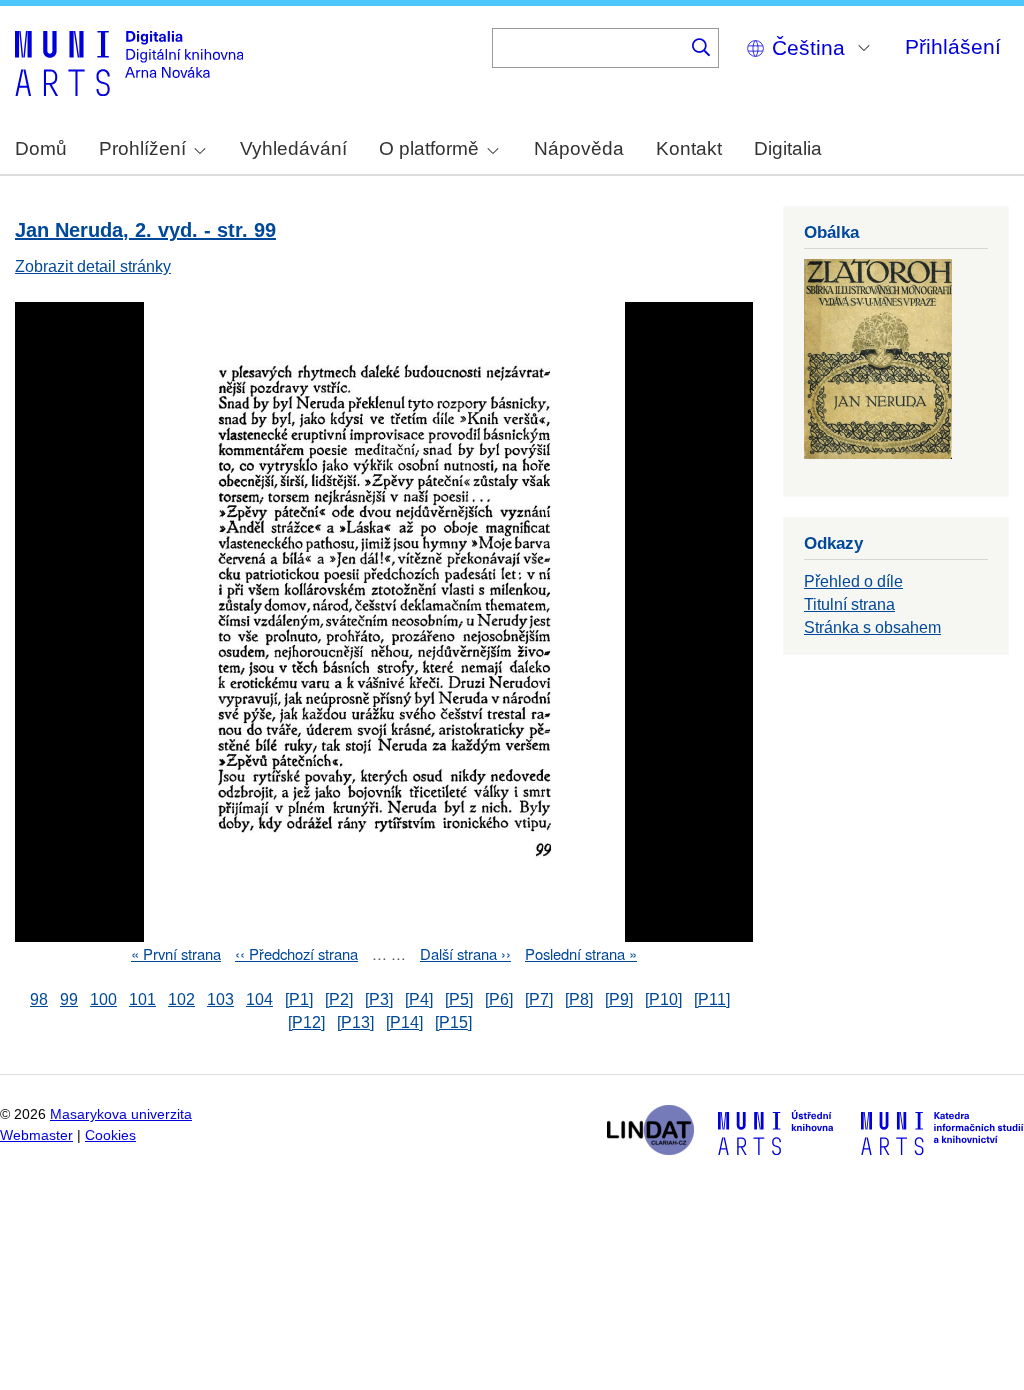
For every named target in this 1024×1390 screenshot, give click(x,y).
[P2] (339, 999)
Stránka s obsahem (872, 627)
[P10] (663, 999)
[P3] (379, 999)
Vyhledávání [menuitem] (293, 148)
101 (142, 999)
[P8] (579, 999)
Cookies (110, 1135)
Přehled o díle (853, 581)
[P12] (306, 1022)
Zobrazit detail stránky (93, 266)
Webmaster (36, 1135)
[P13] (355, 1022)
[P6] (499, 999)
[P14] (404, 1022)
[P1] (299, 999)
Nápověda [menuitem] (579, 148)
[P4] (419, 999)
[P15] (453, 1022)
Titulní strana (849, 604)
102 (181, 999)
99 (69, 999)
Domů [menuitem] (41, 148)
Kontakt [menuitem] (689, 148)
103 (220, 999)
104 (259, 999)
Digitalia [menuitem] (788, 148)
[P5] (459, 999)
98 (39, 999)
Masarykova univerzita (121, 1114)
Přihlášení (953, 46)
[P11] (712, 999)
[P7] (539, 999)
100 (103, 999)
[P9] (619, 999)
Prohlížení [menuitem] (142, 148)
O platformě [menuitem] (429, 148)
